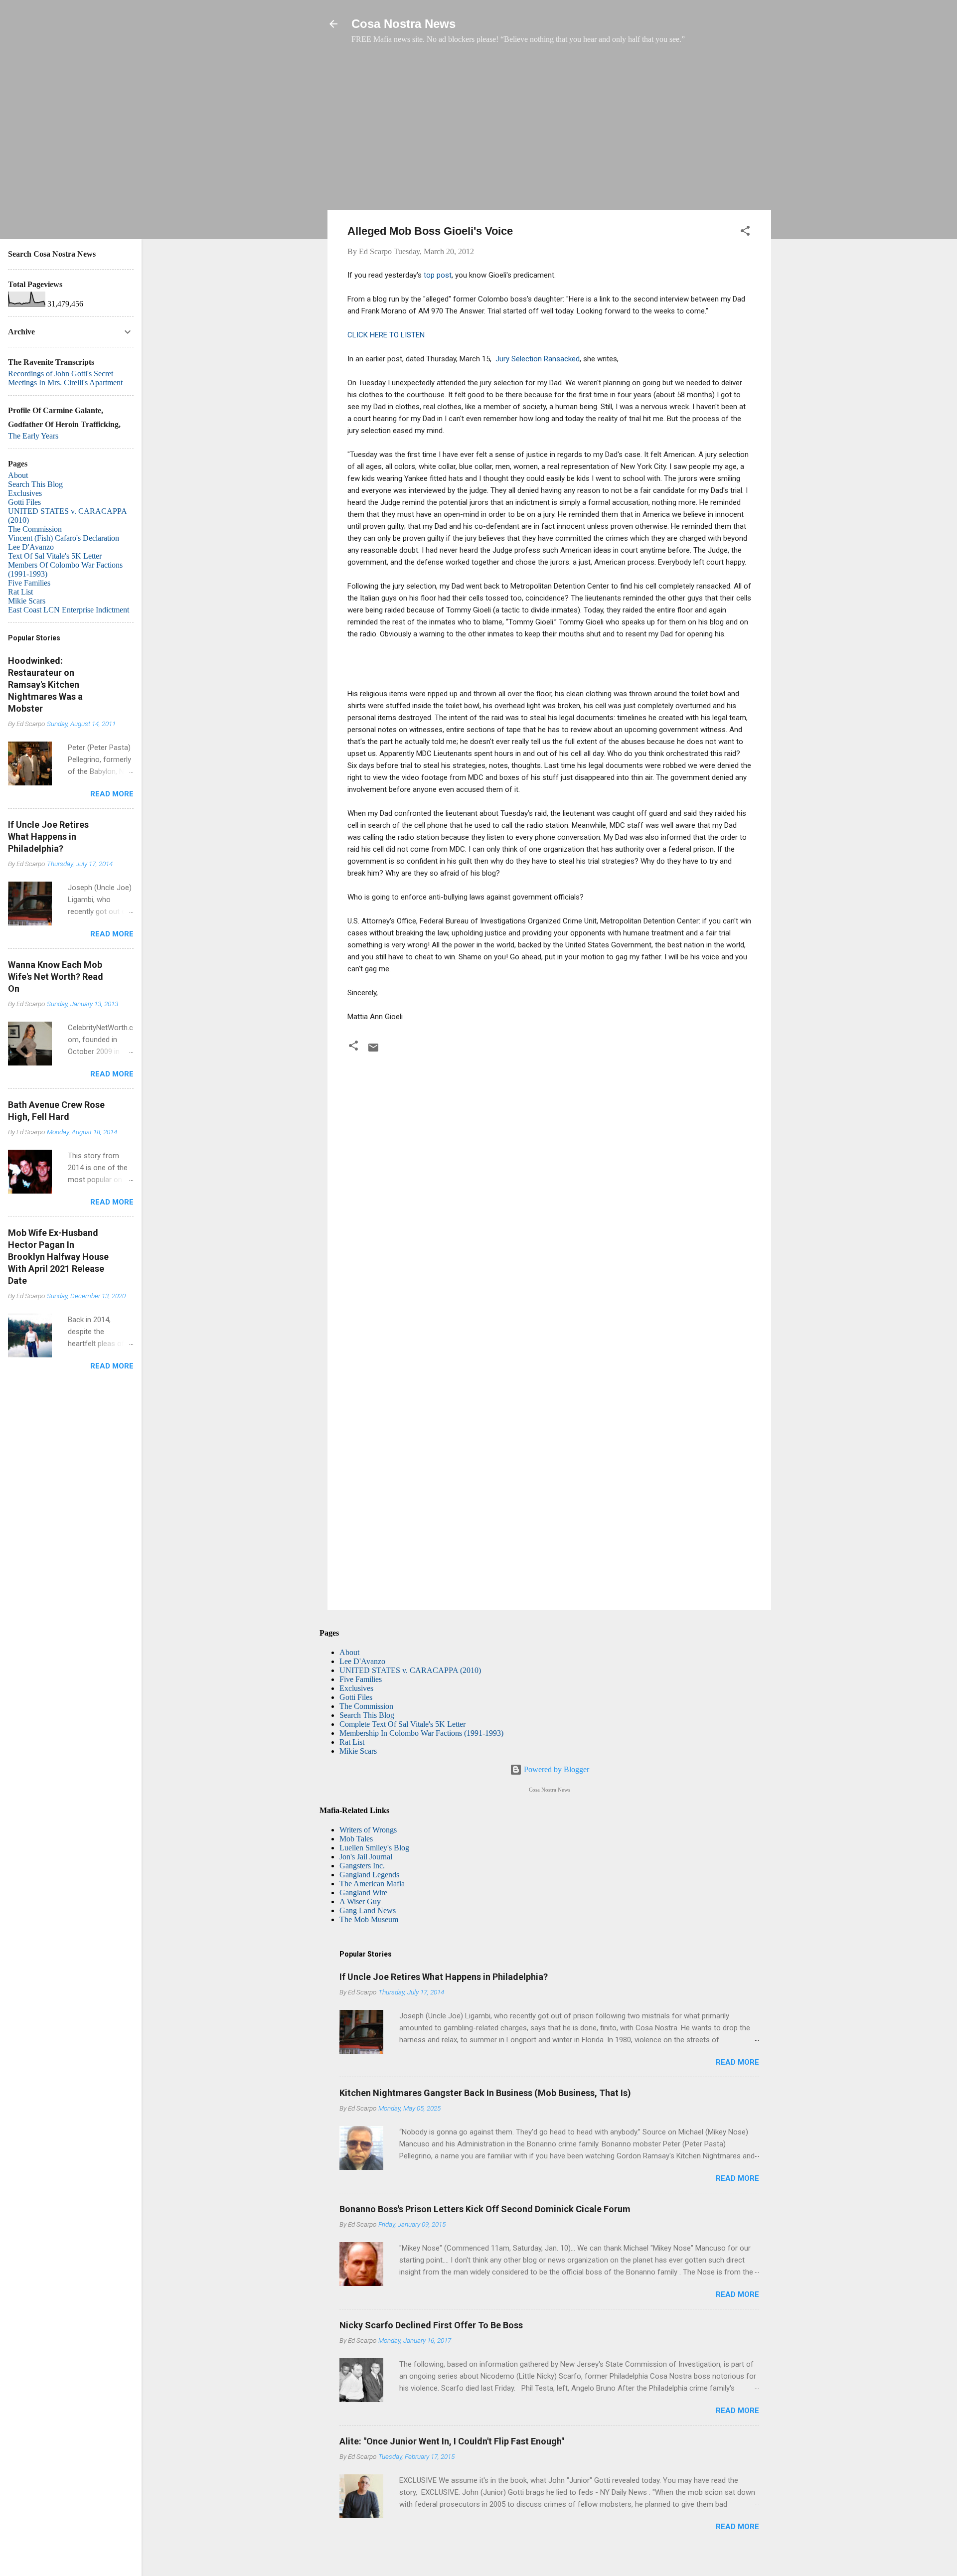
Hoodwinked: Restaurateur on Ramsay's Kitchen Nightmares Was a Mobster (45, 684)
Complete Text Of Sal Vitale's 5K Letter (402, 1724)
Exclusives (356, 1688)
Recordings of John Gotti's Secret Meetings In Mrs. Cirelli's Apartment (65, 378)
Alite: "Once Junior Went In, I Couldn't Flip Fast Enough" (452, 2441)
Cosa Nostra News (403, 24)
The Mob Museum (369, 1919)
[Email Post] (373, 1051)
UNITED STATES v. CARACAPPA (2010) (410, 1670)
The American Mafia (372, 1884)
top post (438, 275)
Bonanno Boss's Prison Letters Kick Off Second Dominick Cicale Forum (485, 2209)
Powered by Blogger (556, 1769)
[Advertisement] (549, 132)
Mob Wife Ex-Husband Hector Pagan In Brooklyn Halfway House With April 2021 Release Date (58, 1257)
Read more (737, 2062)
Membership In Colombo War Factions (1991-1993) (421, 1733)
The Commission (366, 1706)
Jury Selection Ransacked (537, 359)
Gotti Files (356, 1697)
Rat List (352, 1742)
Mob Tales (356, 1839)
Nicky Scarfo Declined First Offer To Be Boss (431, 2325)
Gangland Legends (369, 1875)
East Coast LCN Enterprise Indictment (69, 610)
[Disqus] (549, 1193)
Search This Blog (367, 1715)
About (349, 1652)
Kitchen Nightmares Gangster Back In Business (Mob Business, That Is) (485, 2093)
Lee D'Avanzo (362, 1661)
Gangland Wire (363, 1893)
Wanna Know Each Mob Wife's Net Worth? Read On (56, 977)
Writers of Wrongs (368, 1830)
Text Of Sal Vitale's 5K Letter (55, 556)
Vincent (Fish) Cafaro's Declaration (64, 538)
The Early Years (33, 436)
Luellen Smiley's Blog (374, 1848)
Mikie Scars (358, 1751)
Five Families (361, 1679)
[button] (745, 232)
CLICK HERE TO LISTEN (386, 335)
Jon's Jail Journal (366, 1857)
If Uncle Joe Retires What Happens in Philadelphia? (444, 1977)
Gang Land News (368, 1910)
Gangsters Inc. (362, 1866)
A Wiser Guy (360, 1901)
